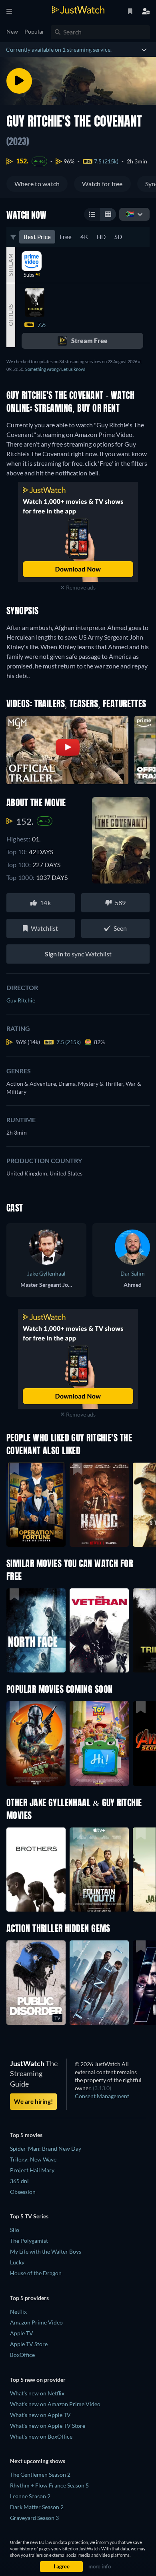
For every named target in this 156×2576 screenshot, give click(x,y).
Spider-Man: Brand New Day (46, 2148)
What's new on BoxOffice (41, 2436)
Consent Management (102, 2096)
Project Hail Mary (32, 2170)
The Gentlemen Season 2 (40, 2474)
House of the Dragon (36, 2273)
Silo (15, 2230)
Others (11, 315)
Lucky (17, 2262)
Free (66, 237)
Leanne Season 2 (30, 2496)
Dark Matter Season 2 (37, 2507)
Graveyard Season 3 (34, 2518)
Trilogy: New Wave (33, 2159)
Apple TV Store (29, 2344)
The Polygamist (29, 2241)
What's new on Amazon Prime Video (55, 2404)
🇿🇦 (130, 214)
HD (101, 237)
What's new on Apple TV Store (48, 2426)
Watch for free (102, 184)
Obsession (23, 2192)
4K (84, 237)
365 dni (19, 2181)
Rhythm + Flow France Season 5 (49, 2485)
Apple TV (22, 2333)
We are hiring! (33, 2101)
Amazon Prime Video (36, 2322)
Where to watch (37, 184)
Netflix (18, 2311)
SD (118, 237)
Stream (11, 265)
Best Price (37, 237)
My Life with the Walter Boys (46, 2251)
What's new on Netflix (37, 2393)
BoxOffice (22, 2355)
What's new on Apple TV (40, 2415)
